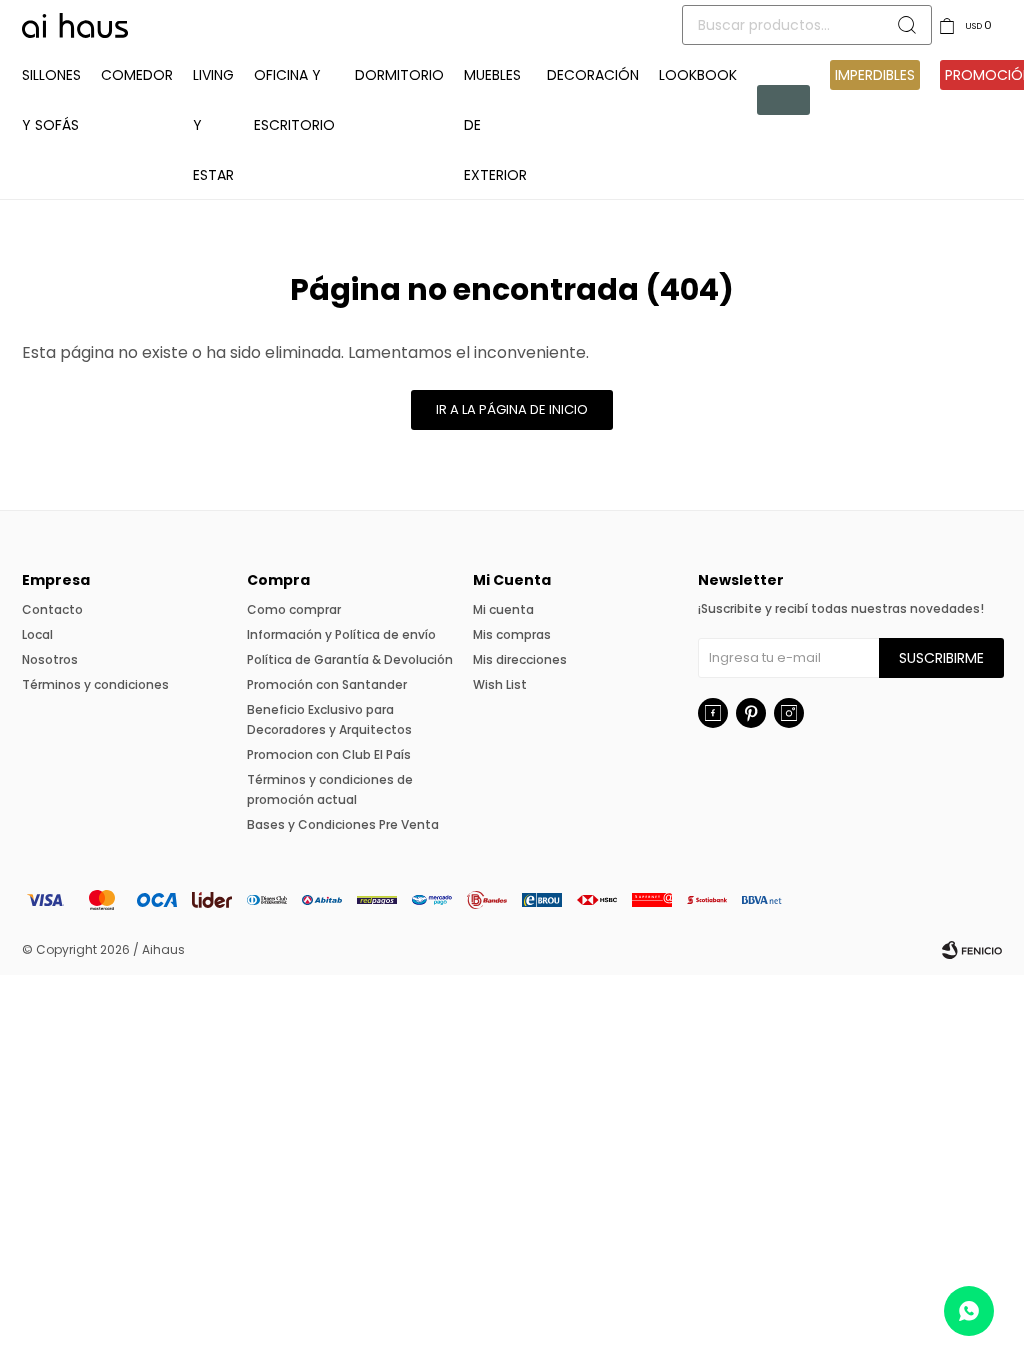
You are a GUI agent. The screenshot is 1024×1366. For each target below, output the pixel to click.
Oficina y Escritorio (294, 100)
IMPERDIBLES (875, 75)
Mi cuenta (503, 609)
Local (37, 634)
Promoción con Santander (327, 684)
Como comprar (294, 609)
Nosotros (50, 659)
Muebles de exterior (495, 125)
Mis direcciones (520, 659)
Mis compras (512, 634)
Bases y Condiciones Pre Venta (343, 824)
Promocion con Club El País (329, 754)
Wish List (500, 684)
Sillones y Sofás (51, 100)
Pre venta (783, 100)
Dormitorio (399, 75)
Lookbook (698, 75)
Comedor (137, 75)
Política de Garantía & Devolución (350, 659)
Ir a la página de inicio (512, 409)
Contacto (52, 609)
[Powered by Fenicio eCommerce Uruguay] (972, 950)
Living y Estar (213, 125)
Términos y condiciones (95, 684)
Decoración (593, 75)
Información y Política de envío (341, 634)
